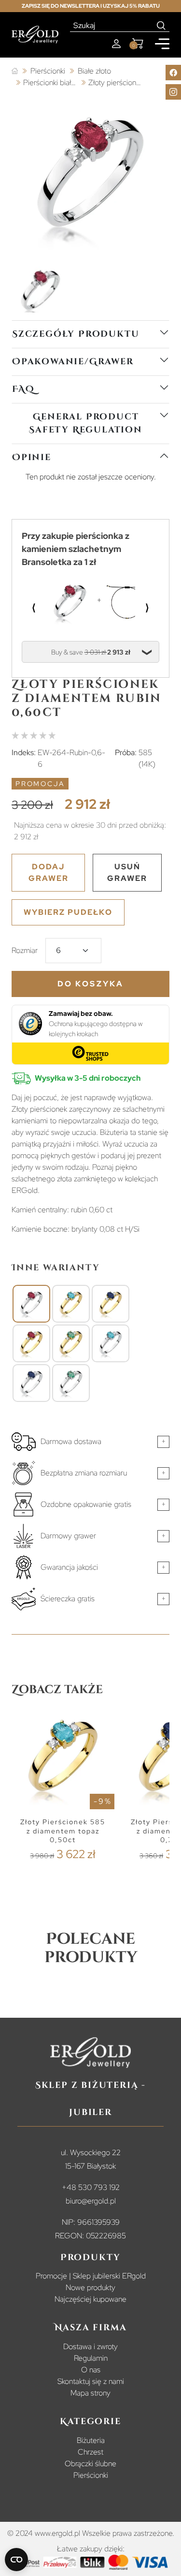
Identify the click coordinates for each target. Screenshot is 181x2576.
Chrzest (90, 2452)
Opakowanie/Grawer (73, 362)
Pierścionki (91, 2475)
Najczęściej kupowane (90, 2299)
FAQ (23, 389)
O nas (91, 2370)
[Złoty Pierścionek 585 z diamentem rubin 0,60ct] (31, 1343)
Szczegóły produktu (76, 334)
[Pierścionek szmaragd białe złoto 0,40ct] (71, 1383)
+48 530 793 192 (91, 2187)
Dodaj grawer (49, 872)
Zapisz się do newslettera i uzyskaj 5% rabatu (91, 6)
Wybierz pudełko (68, 912)
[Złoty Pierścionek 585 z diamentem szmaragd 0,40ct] (71, 1343)
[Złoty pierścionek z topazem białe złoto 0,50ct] (111, 1343)
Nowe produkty (90, 2287)
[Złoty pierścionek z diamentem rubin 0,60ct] (31, 1304)
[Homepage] (35, 35)
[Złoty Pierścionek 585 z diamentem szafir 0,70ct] (111, 1304)
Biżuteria (91, 2440)
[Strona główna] (15, 71)
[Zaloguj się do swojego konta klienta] (116, 44)
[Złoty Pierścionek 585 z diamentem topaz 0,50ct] (71, 1304)
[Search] (161, 26)
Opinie (32, 457)
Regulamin (91, 2358)
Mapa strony (90, 2393)
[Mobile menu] (162, 44)
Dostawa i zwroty (90, 2346)
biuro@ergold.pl (91, 2201)
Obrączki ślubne (90, 2464)
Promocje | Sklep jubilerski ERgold (91, 2276)
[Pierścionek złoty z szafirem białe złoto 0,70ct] (31, 1383)
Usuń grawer (127, 872)
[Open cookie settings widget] (16, 2560)
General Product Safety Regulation (86, 423)
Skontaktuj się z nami (91, 2381)
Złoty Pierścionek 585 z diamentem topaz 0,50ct (63, 1831)
